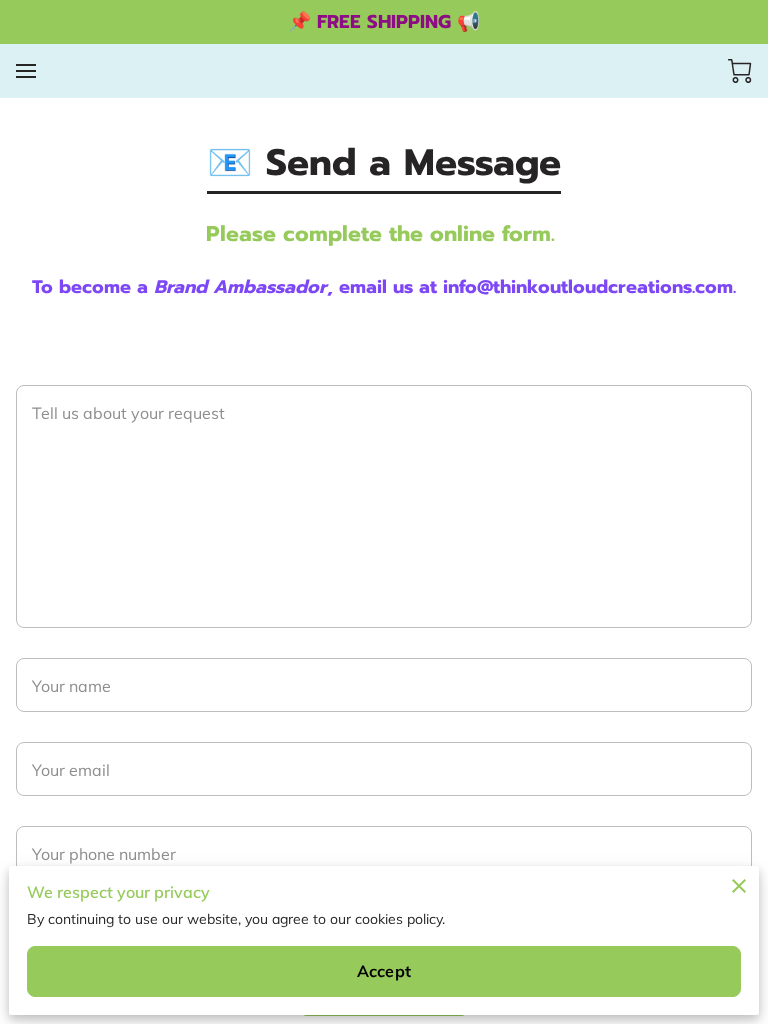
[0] (740, 71)
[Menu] (26, 71)
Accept (384, 971)
